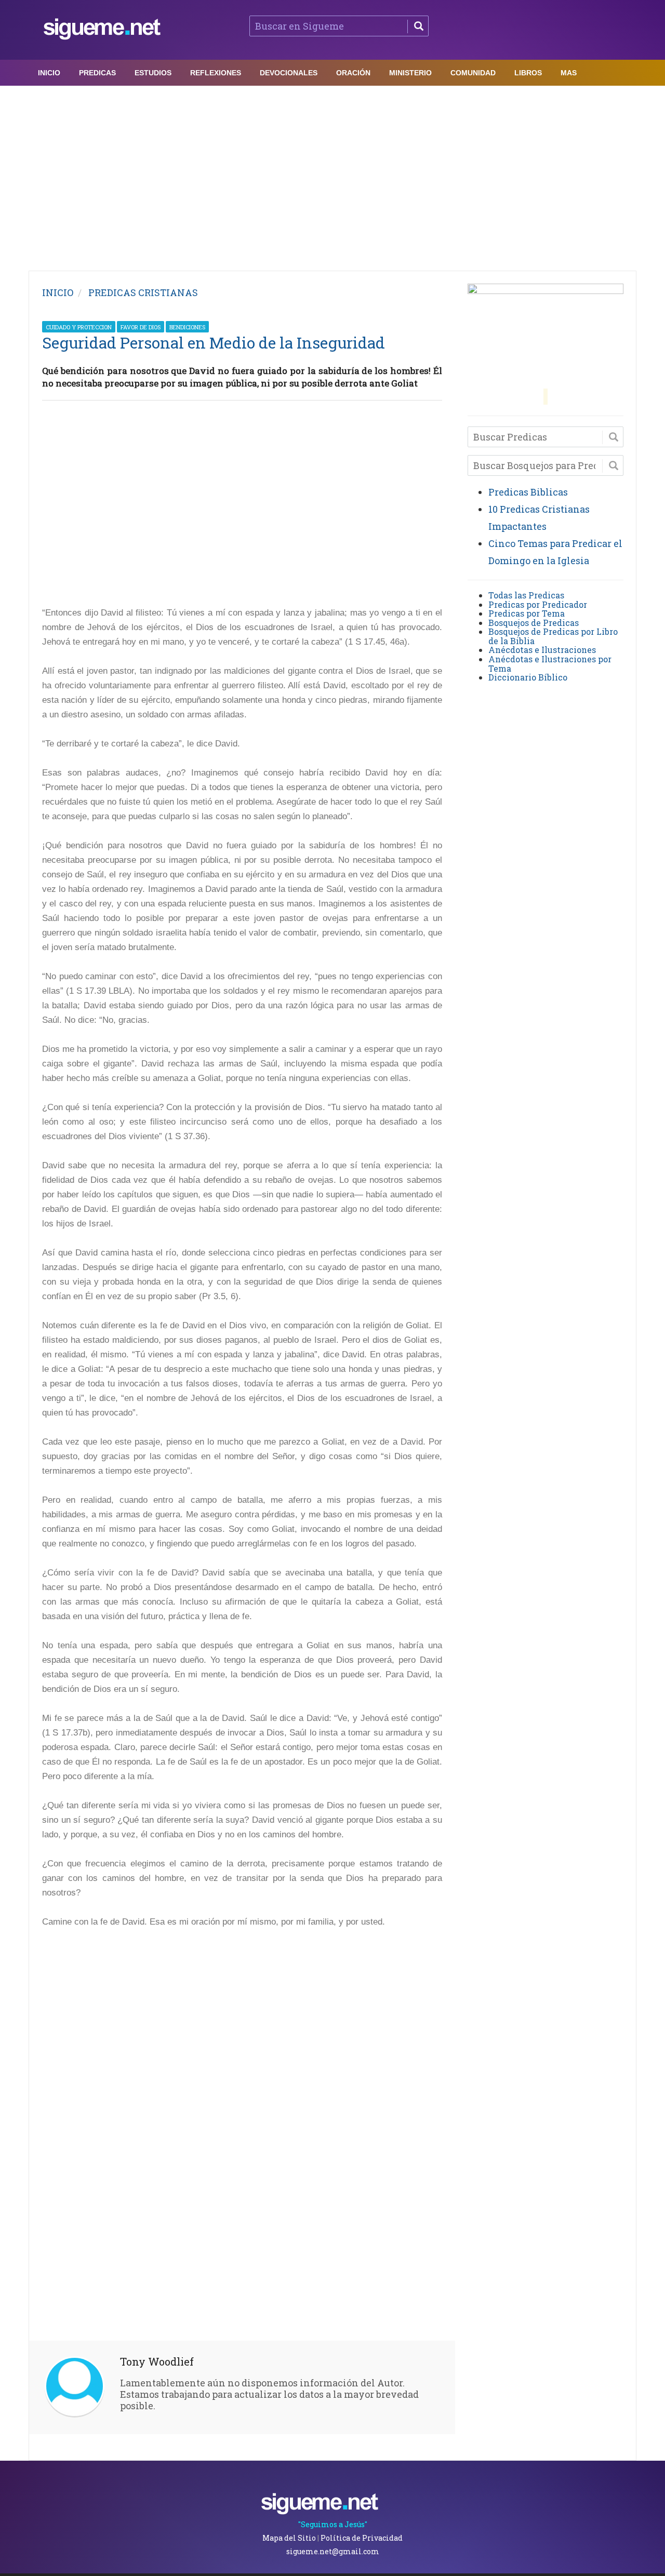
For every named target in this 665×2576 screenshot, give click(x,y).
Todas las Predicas (526, 595)
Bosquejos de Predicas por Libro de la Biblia (553, 636)
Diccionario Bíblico (528, 677)
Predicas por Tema (527, 613)
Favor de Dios (141, 327)
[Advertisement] (332, 176)
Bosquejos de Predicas (534, 623)
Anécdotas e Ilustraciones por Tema (550, 664)
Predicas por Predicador (538, 604)
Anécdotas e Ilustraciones (542, 650)
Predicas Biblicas (528, 492)
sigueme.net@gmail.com (333, 2551)
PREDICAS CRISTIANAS (143, 292)
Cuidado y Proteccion (79, 327)
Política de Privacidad (362, 2538)
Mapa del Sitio (289, 2538)
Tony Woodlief (157, 2361)
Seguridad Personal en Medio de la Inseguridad (214, 343)
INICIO (58, 292)
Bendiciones (187, 327)
